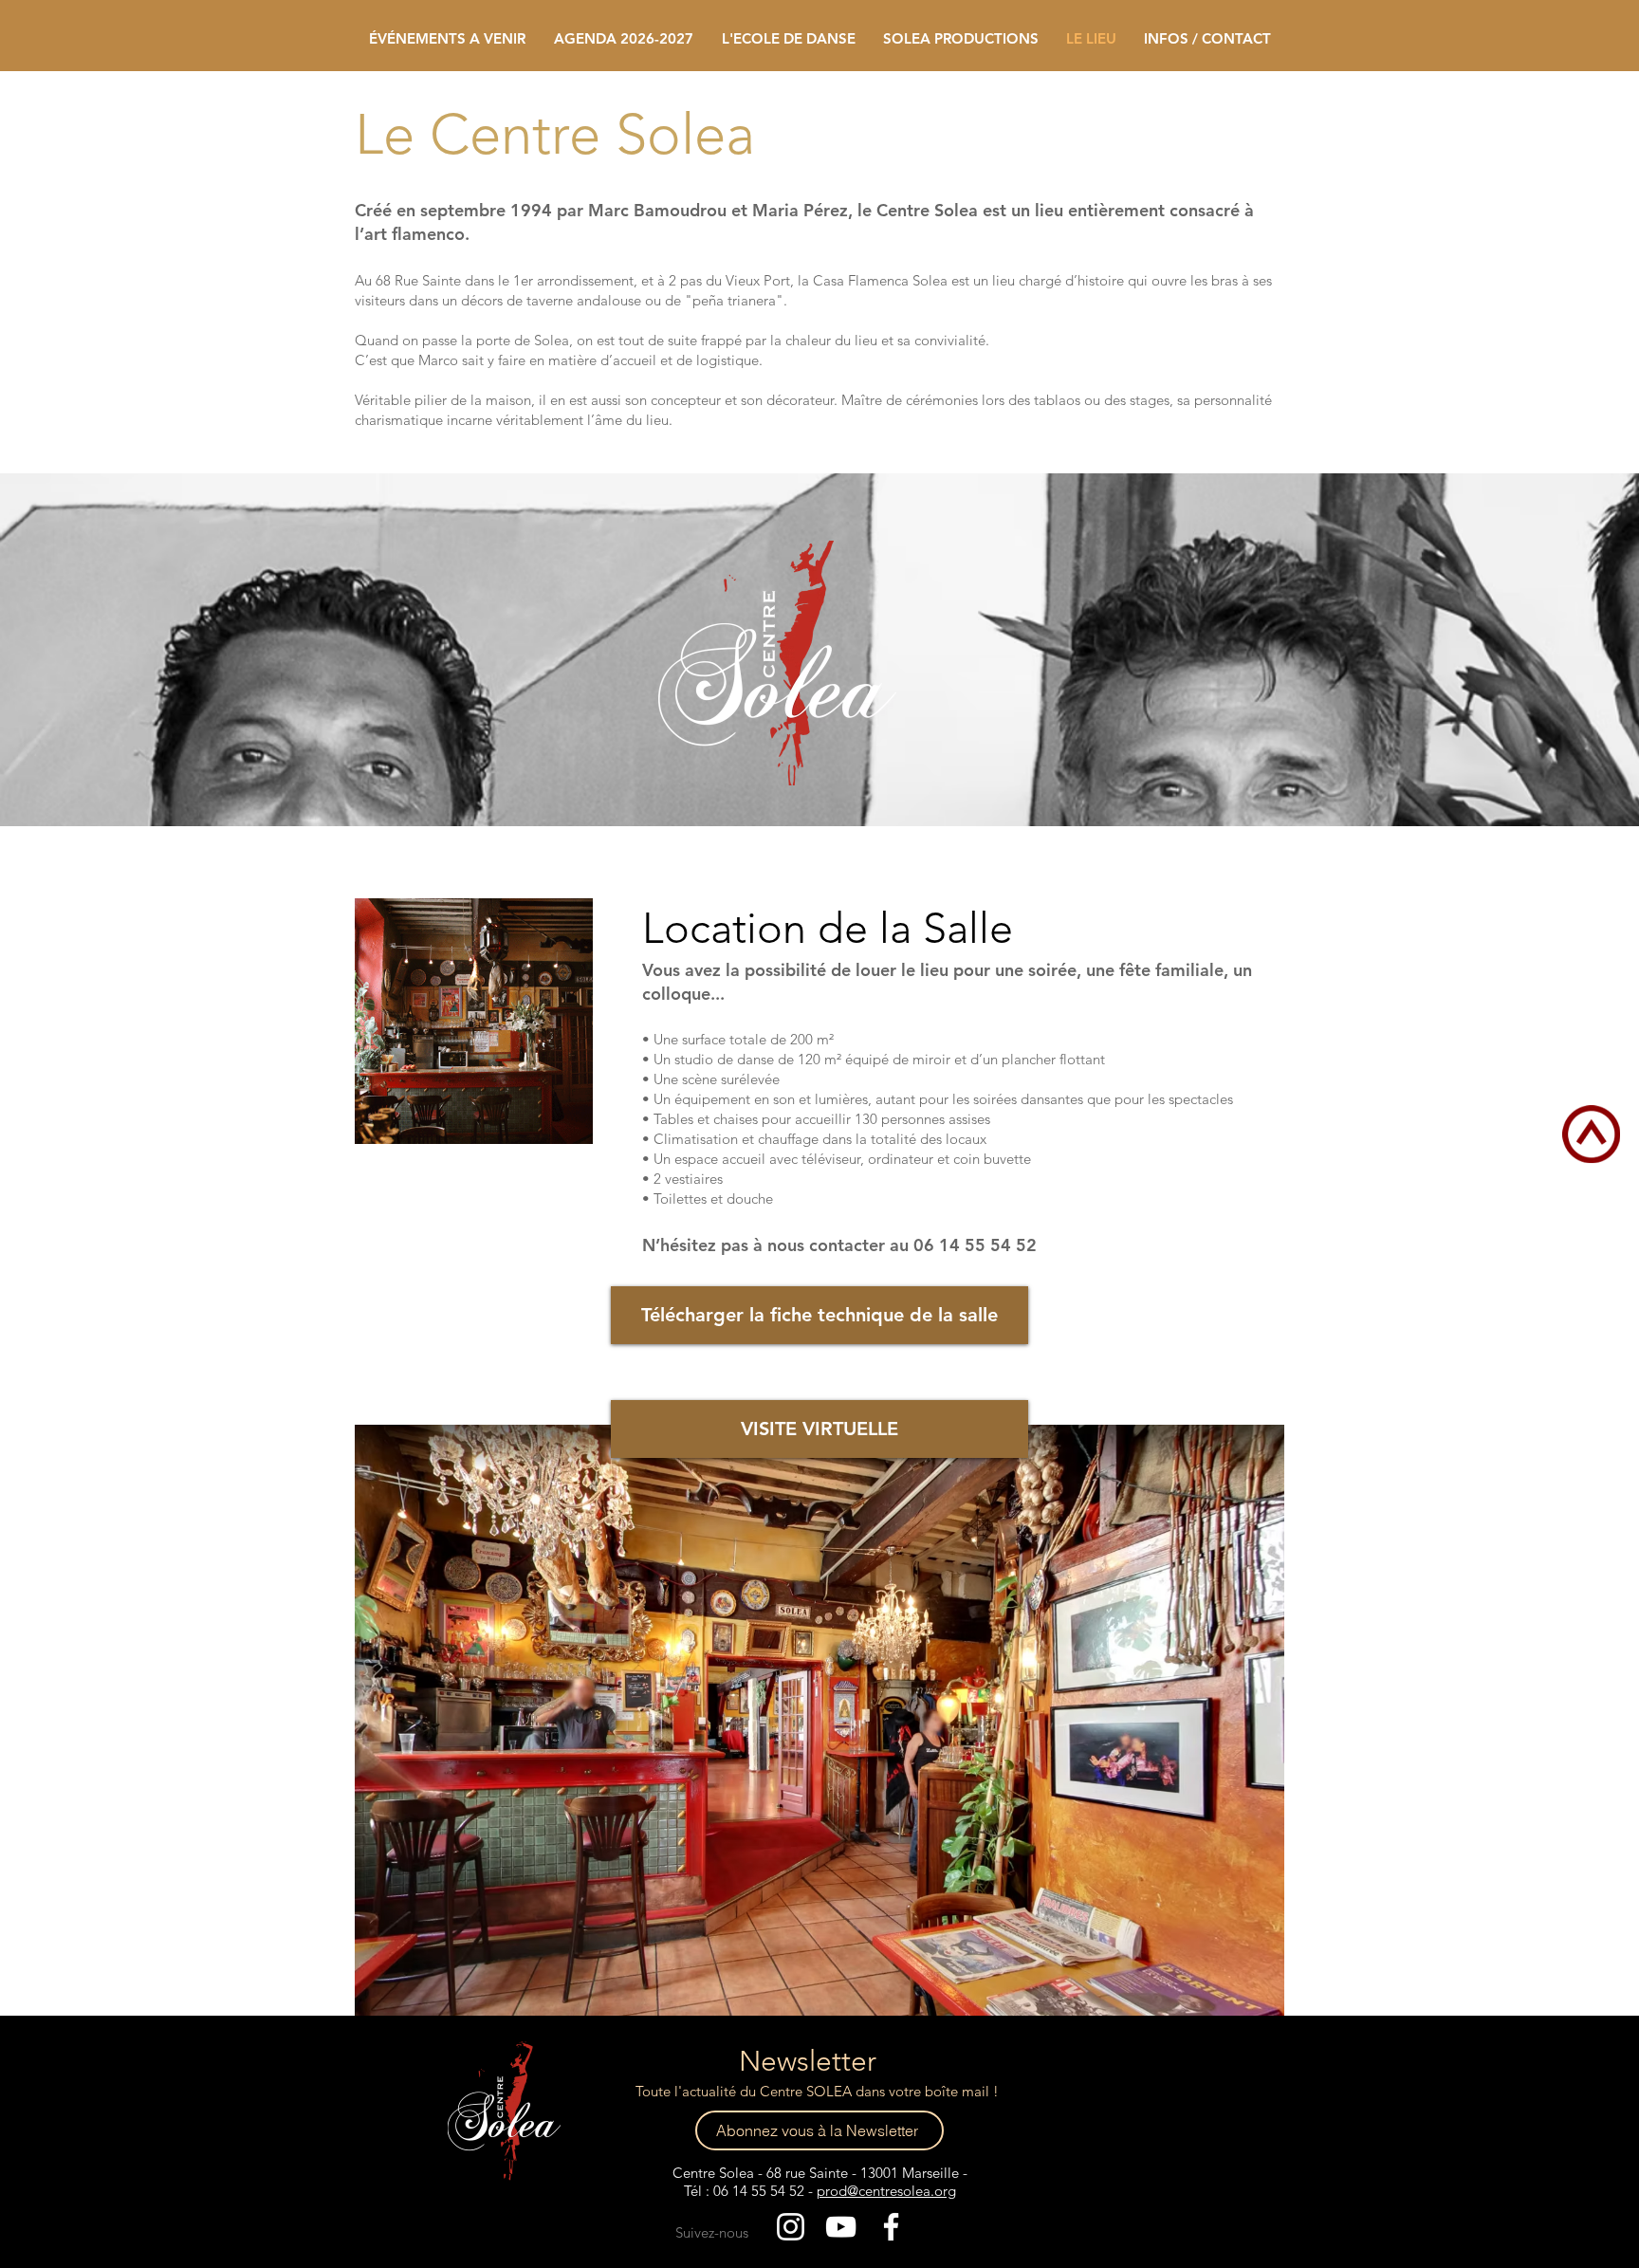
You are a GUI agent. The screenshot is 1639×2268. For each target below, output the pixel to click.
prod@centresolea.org (886, 2191)
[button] (788, 38)
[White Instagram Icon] (791, 2227)
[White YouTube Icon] (841, 2227)
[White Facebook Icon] (891, 2227)
